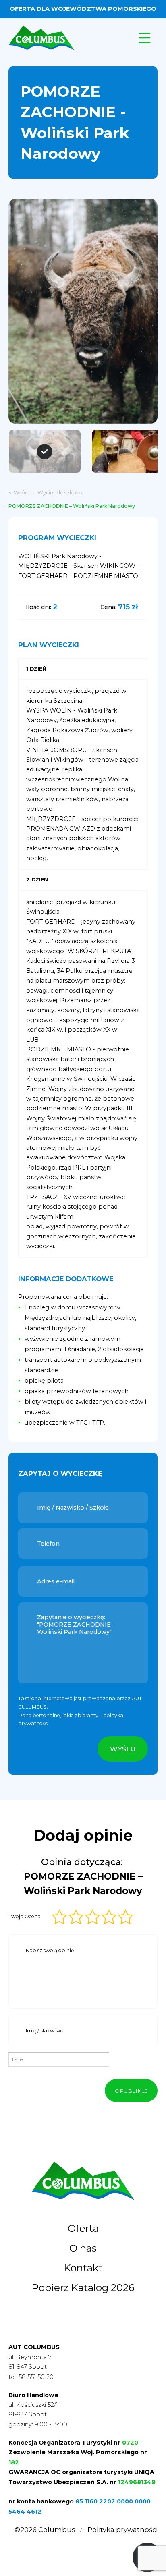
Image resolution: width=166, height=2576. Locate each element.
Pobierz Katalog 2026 (83, 2287)
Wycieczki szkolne (61, 493)
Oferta (83, 2228)
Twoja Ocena (25, 1916)
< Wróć (18, 493)
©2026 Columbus (45, 2530)
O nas (83, 2248)
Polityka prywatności (122, 2530)
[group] (83, 311)
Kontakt (83, 2268)
